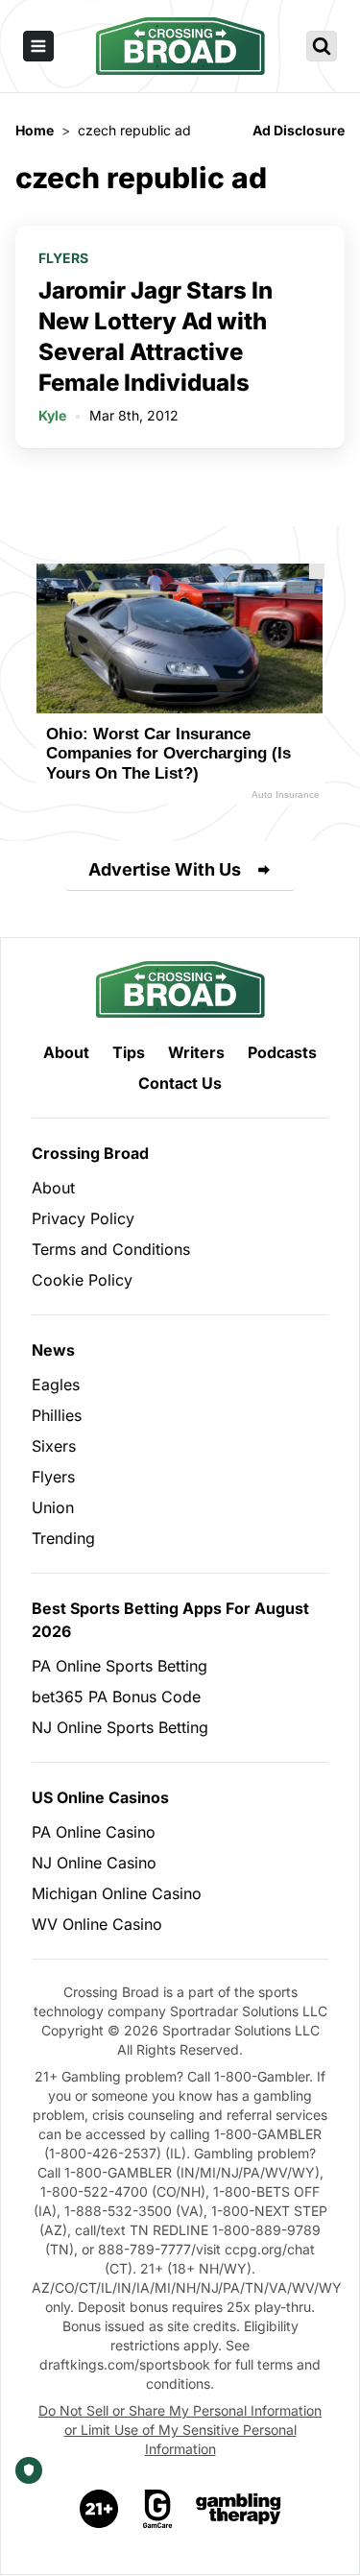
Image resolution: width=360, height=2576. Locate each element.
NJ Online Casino (94, 1863)
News (53, 1350)
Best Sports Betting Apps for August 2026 (170, 1620)
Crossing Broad (90, 1153)
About (66, 1052)
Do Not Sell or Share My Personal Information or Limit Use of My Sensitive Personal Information (180, 2430)
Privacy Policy (83, 1218)
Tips (129, 1052)
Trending (63, 1538)
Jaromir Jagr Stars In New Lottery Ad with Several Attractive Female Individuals (156, 337)
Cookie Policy (82, 1280)
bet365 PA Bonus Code (116, 1697)
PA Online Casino (94, 1832)
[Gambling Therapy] (239, 2509)
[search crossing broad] (322, 46)
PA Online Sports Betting (120, 1666)
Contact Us (180, 1083)
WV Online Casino (97, 1924)
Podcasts (282, 1052)
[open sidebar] (38, 46)
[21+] (100, 2509)
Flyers (63, 258)
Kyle (52, 415)
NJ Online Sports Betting (120, 1727)
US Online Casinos (100, 1797)
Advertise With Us (165, 869)
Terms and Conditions (111, 1249)
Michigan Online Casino (117, 1893)
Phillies (57, 1415)
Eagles (56, 1384)
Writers (196, 1052)
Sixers (54, 1446)
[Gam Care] (158, 2509)
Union (53, 1507)
